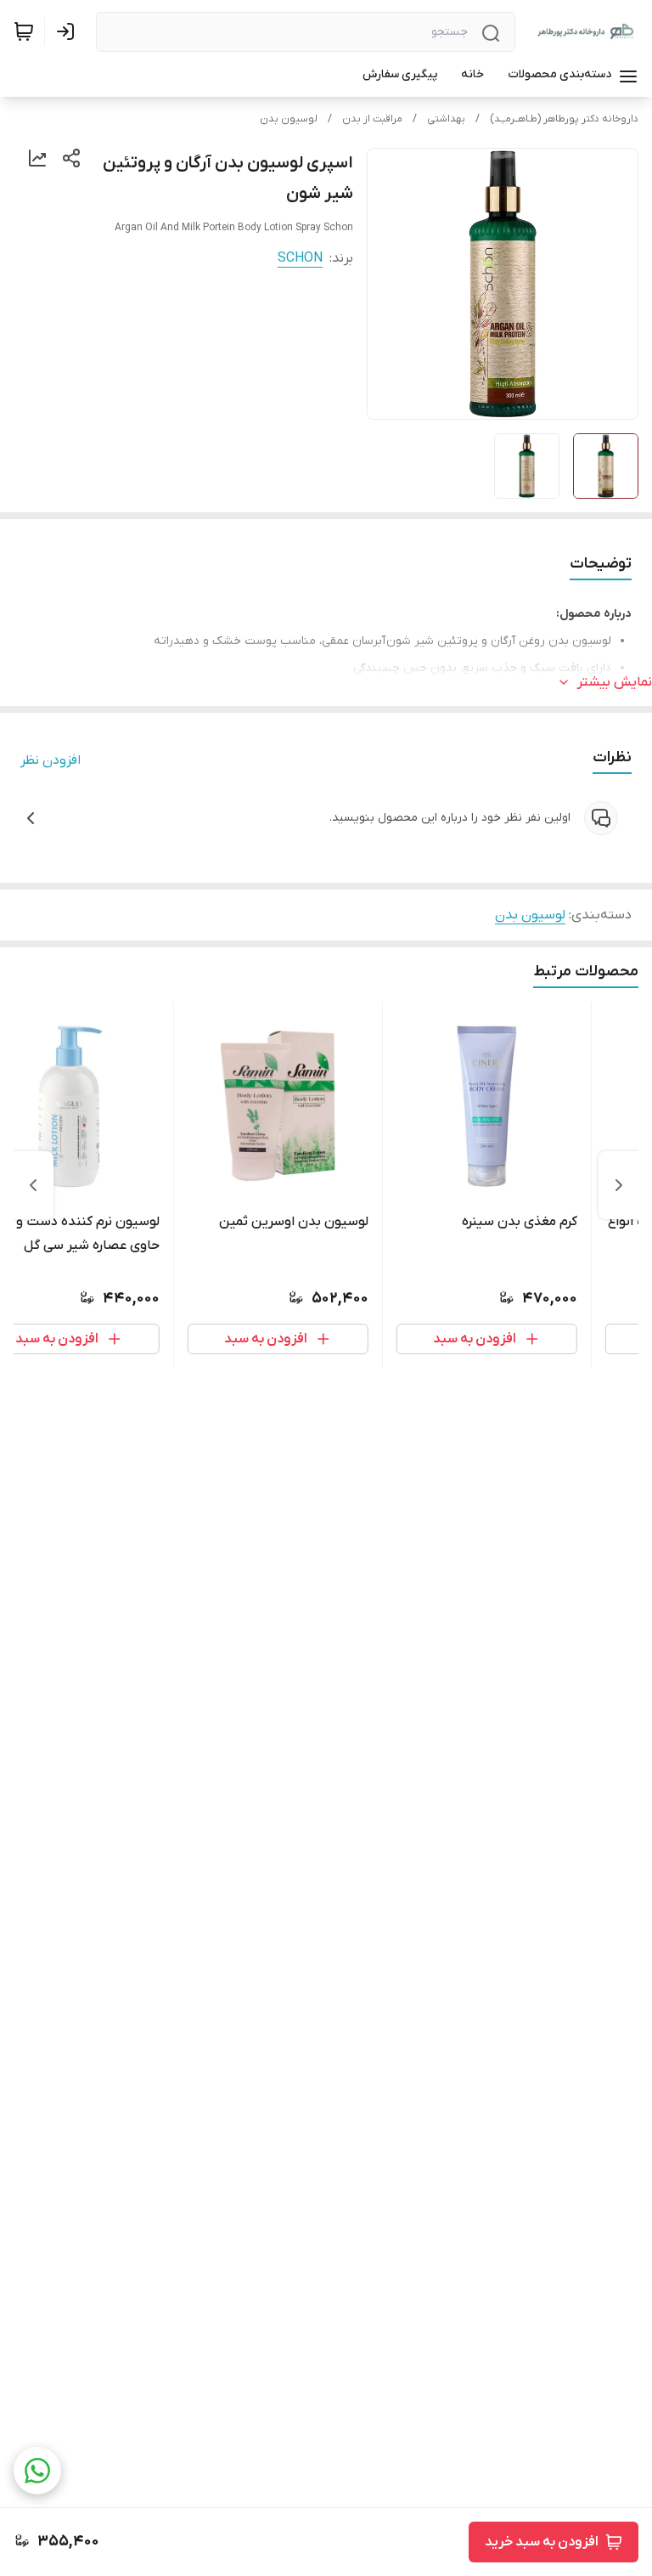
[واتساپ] (37, 2471)
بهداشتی (446, 119)
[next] (33, 1185)
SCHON (300, 258)
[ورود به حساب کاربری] (69, 31)
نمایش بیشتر (615, 682)
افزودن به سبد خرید (542, 2542)
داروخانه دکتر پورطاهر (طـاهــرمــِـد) (564, 119)
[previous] (619, 1185)
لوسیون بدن (289, 119)
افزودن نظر (51, 760)
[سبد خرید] (24, 31)
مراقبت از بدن (372, 119)
